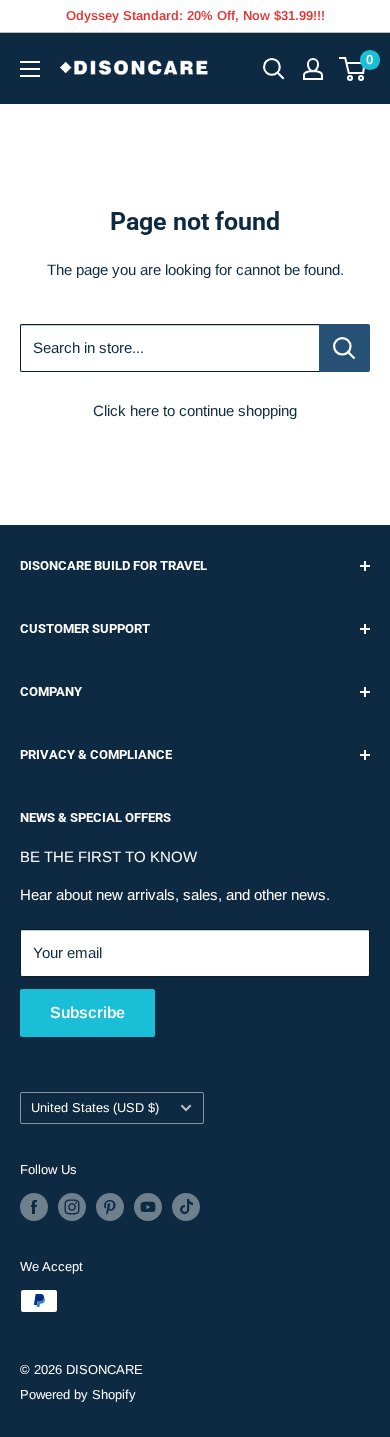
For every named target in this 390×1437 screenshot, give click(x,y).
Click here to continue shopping (195, 410)
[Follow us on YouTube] (148, 1207)
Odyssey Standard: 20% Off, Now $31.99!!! (195, 15)
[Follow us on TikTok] (186, 1207)
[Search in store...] (344, 348)
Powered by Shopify (78, 1394)
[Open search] (274, 69)
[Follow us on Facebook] (34, 1207)
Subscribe (87, 1012)
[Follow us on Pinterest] (110, 1207)
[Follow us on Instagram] (72, 1207)
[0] (353, 69)
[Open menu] (30, 69)
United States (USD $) (95, 1107)
